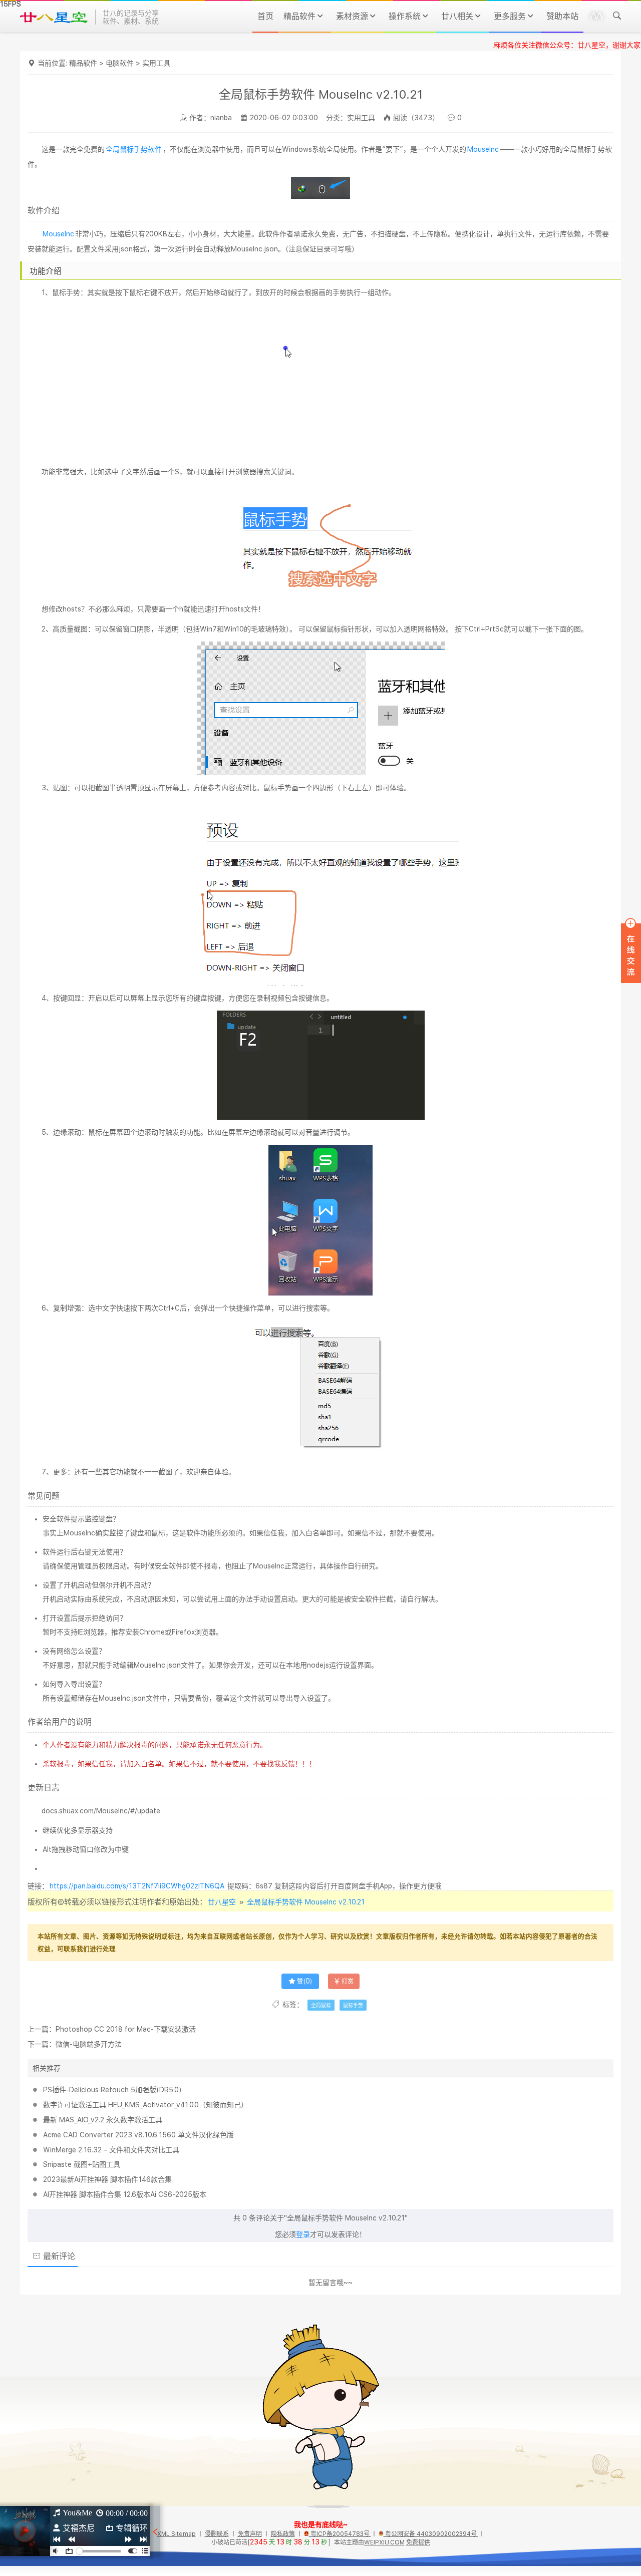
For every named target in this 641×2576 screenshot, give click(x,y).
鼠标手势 (353, 2005)
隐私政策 (283, 2534)
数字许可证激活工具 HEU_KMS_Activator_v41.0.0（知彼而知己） (145, 2105)
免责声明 (250, 2534)
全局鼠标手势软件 (134, 149)
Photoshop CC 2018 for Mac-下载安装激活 (126, 2029)
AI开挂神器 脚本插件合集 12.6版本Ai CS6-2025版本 (125, 2194)
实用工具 (156, 63)
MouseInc (483, 149)
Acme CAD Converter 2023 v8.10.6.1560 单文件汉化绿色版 (138, 2135)
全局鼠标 (321, 2005)
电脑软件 (120, 63)
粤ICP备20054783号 (340, 2534)
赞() (304, 1982)
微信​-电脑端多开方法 (89, 2044)
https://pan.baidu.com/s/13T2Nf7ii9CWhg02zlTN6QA (137, 1886)
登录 (303, 2234)
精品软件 (83, 63)
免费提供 (418, 2542)
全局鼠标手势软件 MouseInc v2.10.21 (306, 1902)
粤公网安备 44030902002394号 (431, 2534)
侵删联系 (217, 2534)
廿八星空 (222, 1902)
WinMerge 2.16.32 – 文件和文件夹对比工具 (111, 2150)
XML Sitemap (177, 2534)
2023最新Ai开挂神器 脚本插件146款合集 (107, 2179)
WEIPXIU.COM (384, 2542)
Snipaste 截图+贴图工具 (82, 2164)
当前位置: (53, 63)
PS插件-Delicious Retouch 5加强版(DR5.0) (112, 2090)
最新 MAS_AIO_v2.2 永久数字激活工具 (103, 2120)
